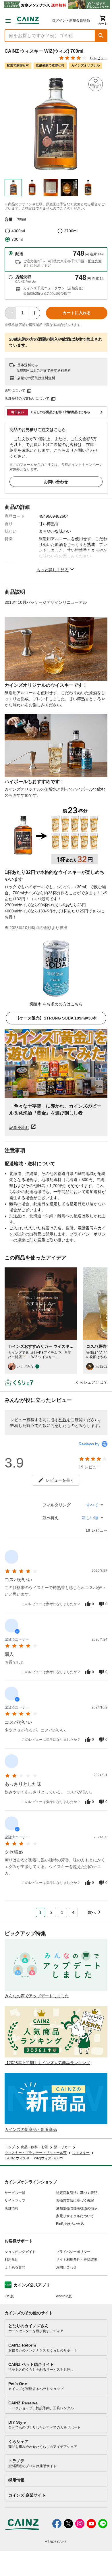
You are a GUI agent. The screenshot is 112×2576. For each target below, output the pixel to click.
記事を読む (19, 1127)
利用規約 (11, 2260)
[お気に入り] (96, 84)
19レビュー (99, 58)
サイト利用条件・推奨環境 (77, 2260)
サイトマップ (15, 2201)
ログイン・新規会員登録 (71, 20)
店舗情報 (11, 2208)
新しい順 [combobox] (90, 1518)
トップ (10, 2147)
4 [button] (73, 1912)
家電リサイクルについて (75, 2216)
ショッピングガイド (20, 2252)
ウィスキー (81, 2153)
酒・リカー (63, 2147)
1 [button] (40, 1912)
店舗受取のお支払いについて (27, 398)
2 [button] (51, 1912)
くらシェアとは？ (91, 1382)
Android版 (64, 2296)
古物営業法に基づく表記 (75, 2201)
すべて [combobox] (92, 1505)
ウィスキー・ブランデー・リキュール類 (36, 2153)
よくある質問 (15, 2267)
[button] (101, 36)
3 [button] (62, 1912)
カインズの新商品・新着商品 (31, 2129)
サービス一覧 (15, 2193)
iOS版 (9, 2296)
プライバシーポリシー (73, 2252)
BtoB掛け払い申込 (70, 2224)
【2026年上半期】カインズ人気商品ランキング (47, 2063)
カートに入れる (77, 313)
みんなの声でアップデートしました (37, 1996)
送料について (15, 390)
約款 (63, 1420)
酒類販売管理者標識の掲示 (77, 2208)
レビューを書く (60, 1480)
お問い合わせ (56, 482)
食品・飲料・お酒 (34, 2147)
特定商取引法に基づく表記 (77, 2193)
